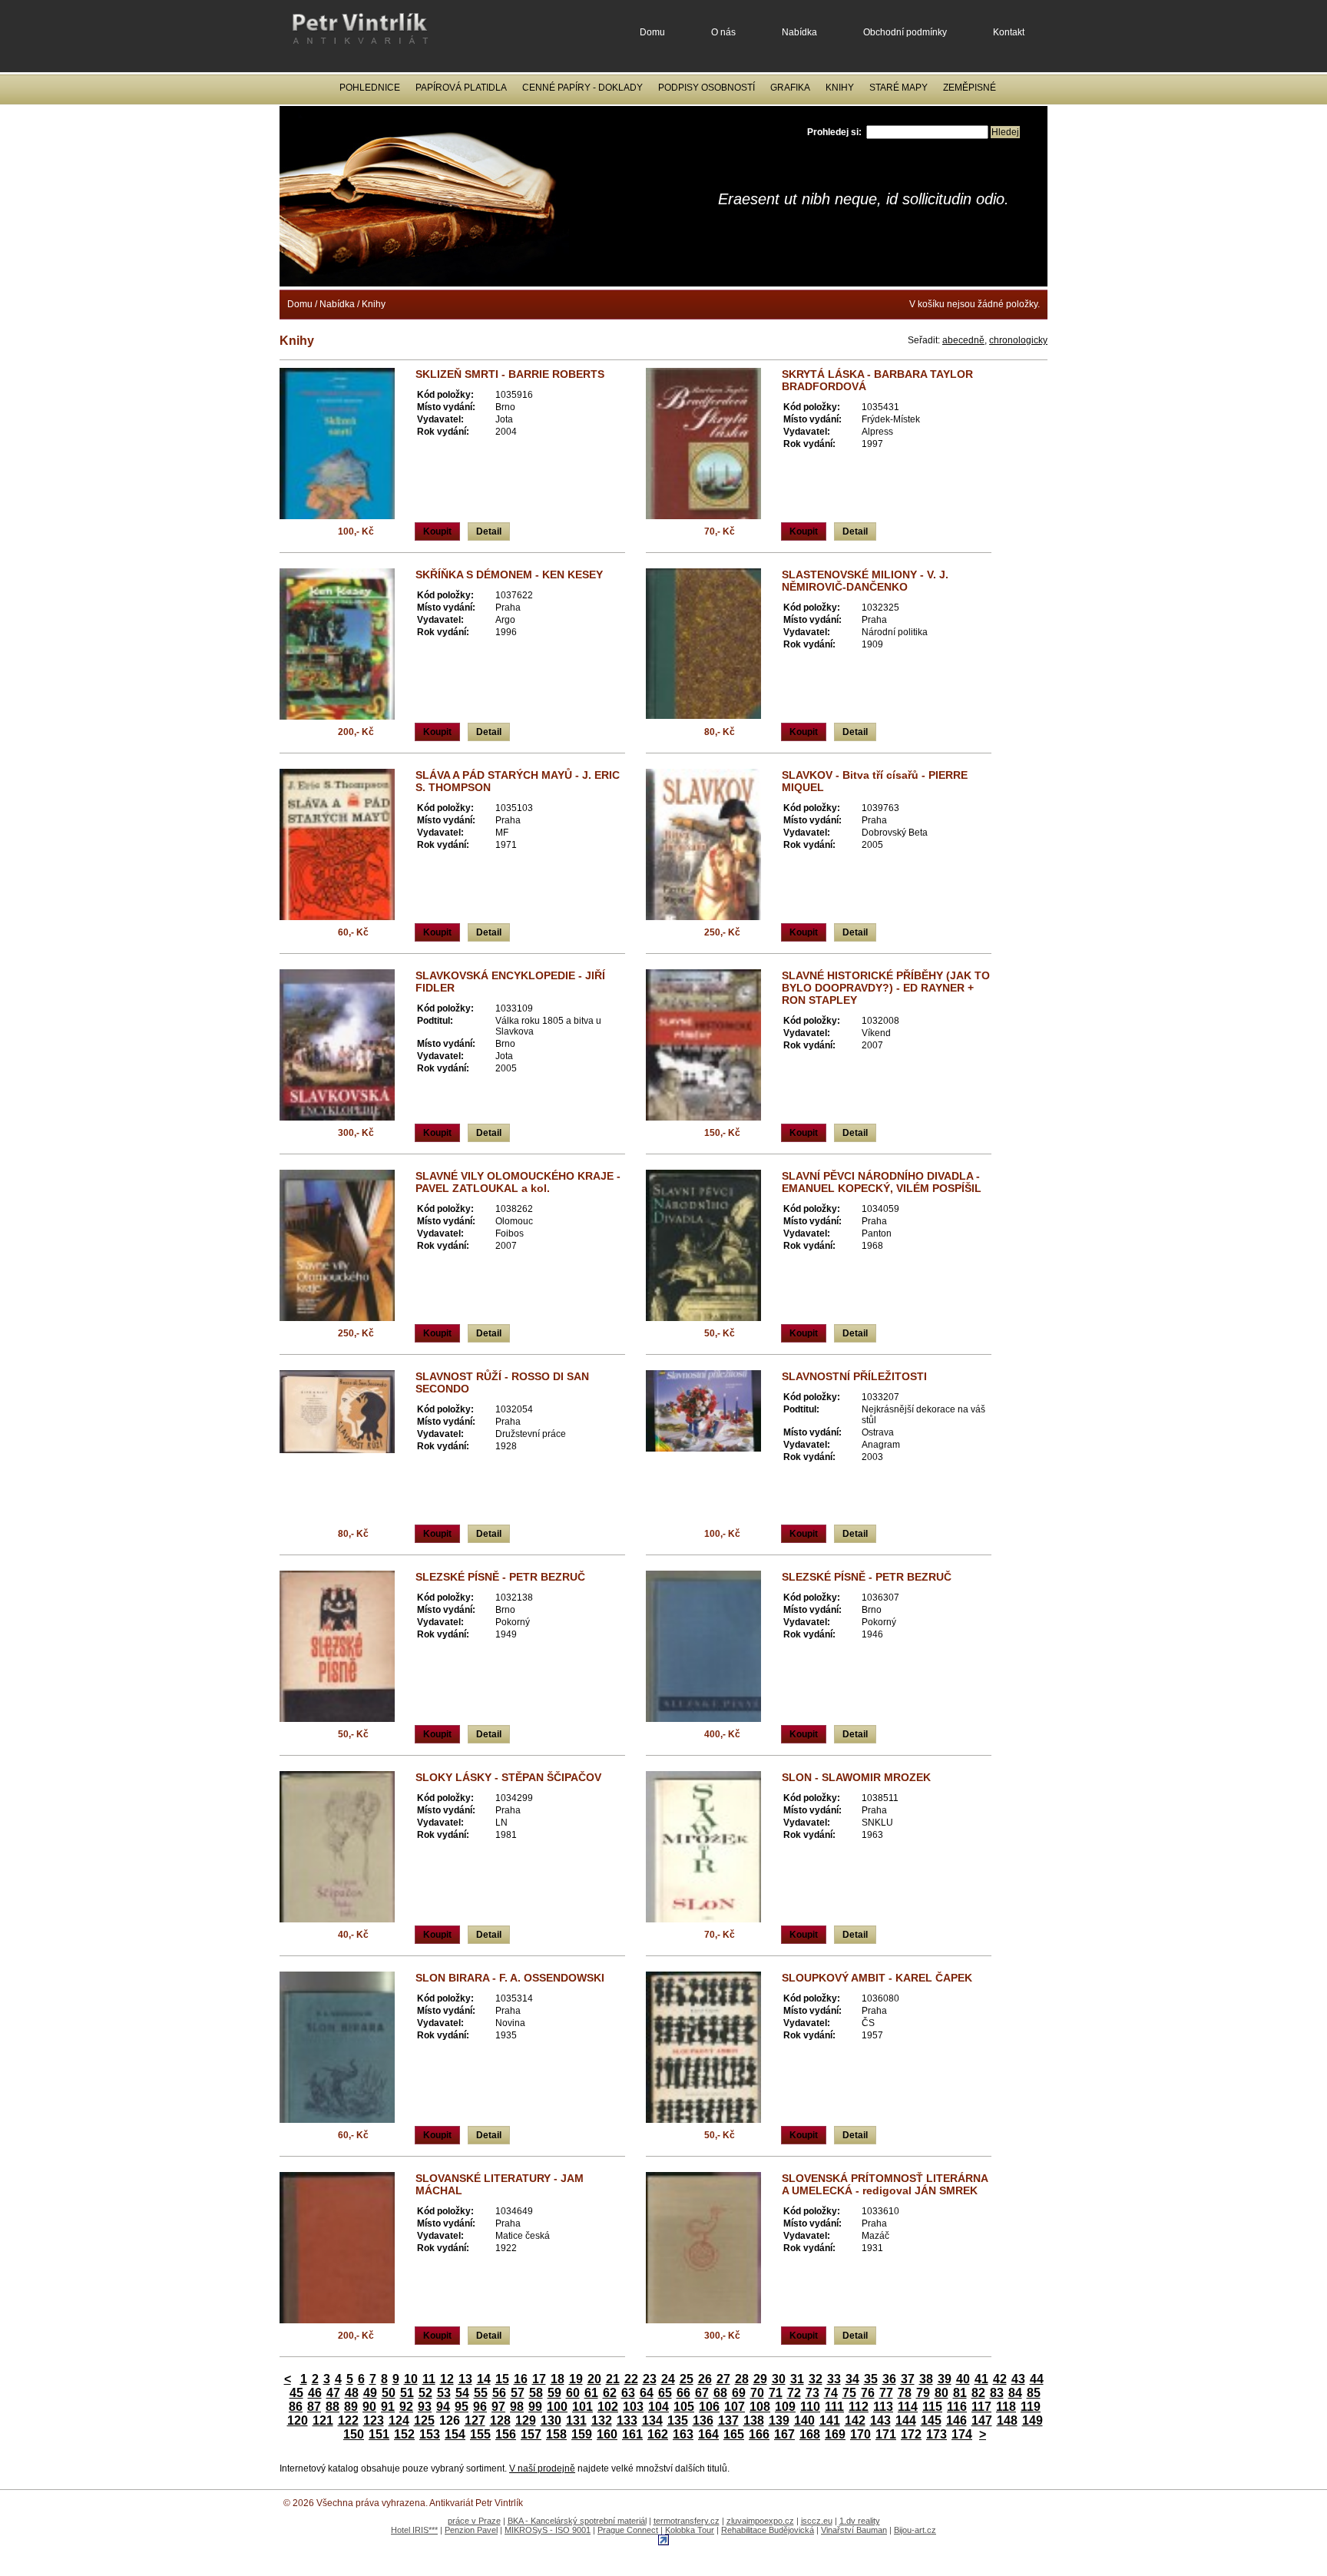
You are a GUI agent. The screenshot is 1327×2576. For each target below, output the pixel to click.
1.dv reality (860, 2521)
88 (333, 2407)
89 (351, 2407)
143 (880, 2420)
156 (506, 2434)
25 (687, 2379)
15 (502, 2379)
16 (521, 2379)
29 (760, 2379)
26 (705, 2379)
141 (830, 2420)
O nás (723, 32)
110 (810, 2407)
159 (582, 2434)
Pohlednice (370, 88)
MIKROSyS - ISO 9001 (548, 2530)
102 (608, 2407)
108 (760, 2407)
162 (658, 2434)
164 (708, 2434)
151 (379, 2434)
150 (354, 2434)
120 (298, 2420)
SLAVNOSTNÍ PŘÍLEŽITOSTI (854, 1376)
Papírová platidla (461, 88)
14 (484, 2379)
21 (613, 2379)
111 (834, 2407)
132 (602, 2420)
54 (462, 2393)
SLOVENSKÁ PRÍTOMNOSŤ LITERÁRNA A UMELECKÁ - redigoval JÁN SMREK (885, 2184)
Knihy (840, 88)
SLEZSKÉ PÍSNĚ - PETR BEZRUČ (500, 1577)
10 (411, 2379)
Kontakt (1009, 32)
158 (556, 2434)
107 (735, 2407)
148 (1007, 2420)
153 (430, 2434)
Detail (489, 531)
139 (779, 2420)
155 (480, 2434)
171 (886, 2434)
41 (981, 2379)
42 (1000, 2379)
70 (757, 2393)
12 (447, 2379)
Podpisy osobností (707, 88)
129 (526, 2420)
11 (429, 2379)
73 (812, 2393)
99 (535, 2407)
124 (399, 2420)
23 (650, 2379)
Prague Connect (628, 2530)
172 (911, 2434)
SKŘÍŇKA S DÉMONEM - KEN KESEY (509, 574)
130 (551, 2420)
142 (855, 2420)
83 (997, 2393)
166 (759, 2434)
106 (709, 2407)
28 (742, 2379)
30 (779, 2379)
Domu (652, 32)
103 (633, 2407)
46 (315, 2393)
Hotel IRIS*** (414, 2530)
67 (702, 2393)
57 (518, 2393)
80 (941, 2393)
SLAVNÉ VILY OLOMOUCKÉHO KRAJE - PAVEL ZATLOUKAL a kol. (518, 1182)
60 (573, 2393)
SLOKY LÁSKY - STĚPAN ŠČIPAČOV (508, 1777)
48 (352, 2393)
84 (1015, 2393)
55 (481, 2393)
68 (720, 2393)
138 (754, 2420)
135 (678, 2420)
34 (852, 2379)
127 (475, 2420)
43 (1018, 2379)
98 (517, 2407)
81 (960, 2393)
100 (557, 2407)
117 (981, 2407)
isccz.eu (817, 2521)
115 (932, 2407)
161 (632, 2434)
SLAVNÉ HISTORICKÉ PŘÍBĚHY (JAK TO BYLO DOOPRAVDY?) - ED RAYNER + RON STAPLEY (886, 988)
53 (444, 2393)
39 (945, 2379)
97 (498, 2407)
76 (868, 2393)
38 (926, 2379)
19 (576, 2379)
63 (628, 2393)
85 (1034, 2393)
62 (610, 2393)
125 (424, 2420)
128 (500, 2420)
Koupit (437, 531)
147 (982, 2420)
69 (739, 2393)
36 (889, 2379)
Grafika (790, 88)
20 (594, 2379)
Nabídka (799, 32)
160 (607, 2434)
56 (499, 2393)
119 (1031, 2407)
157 (531, 2434)
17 (539, 2379)
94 (443, 2407)
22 (631, 2379)
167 (784, 2434)
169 (835, 2434)
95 (462, 2407)
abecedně (963, 340)
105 (684, 2407)
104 (659, 2407)
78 (905, 2393)
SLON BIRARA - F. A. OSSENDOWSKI (510, 1978)
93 (425, 2407)
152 (404, 2434)
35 (871, 2379)
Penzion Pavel (471, 2530)
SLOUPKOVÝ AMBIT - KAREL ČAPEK (877, 1978)
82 (978, 2393)
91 (388, 2407)
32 (816, 2379)
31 (797, 2379)
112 (859, 2407)
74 (831, 2393)
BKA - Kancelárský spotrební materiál (577, 2521)
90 (369, 2407)
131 (576, 2420)
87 (314, 2407)
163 (683, 2434)
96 (480, 2407)
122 (348, 2420)
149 (1032, 2420)
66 (683, 2393)
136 (703, 2420)
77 (886, 2393)
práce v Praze (474, 2521)
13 (465, 2379)
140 (804, 2420)
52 (425, 2393)
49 (370, 2393)
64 (647, 2393)
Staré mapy (898, 88)
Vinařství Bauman (854, 2530)
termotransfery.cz (687, 2521)
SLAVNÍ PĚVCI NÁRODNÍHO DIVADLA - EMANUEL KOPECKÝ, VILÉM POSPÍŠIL (882, 1182)
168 (810, 2434)
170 (860, 2434)
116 (957, 2407)
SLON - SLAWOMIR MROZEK (856, 1777)
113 (883, 2407)
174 (962, 2434)
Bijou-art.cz (915, 2530)
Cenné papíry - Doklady (582, 88)
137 (728, 2420)
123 (374, 2420)
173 (937, 2434)
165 (734, 2434)
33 (834, 2379)
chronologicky (1018, 340)
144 (906, 2420)
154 (455, 2434)
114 (908, 2407)
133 (627, 2420)
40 (963, 2379)
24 (668, 2379)
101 (582, 2407)
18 (558, 2379)
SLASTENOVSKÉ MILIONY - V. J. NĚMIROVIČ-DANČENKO (865, 581)
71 (776, 2393)
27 (723, 2379)
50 (389, 2393)
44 (1037, 2379)
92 (406, 2407)
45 (296, 2393)
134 (652, 2420)
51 (407, 2393)
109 (785, 2407)
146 (956, 2420)
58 (536, 2393)
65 (665, 2393)
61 (591, 2393)
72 (794, 2393)
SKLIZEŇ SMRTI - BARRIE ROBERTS (510, 374)
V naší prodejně (542, 2468)
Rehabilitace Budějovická (768, 2530)
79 (923, 2393)
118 (1006, 2407)
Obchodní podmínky (905, 32)
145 (931, 2420)
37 (908, 2379)
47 (333, 2393)
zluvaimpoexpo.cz (760, 2521)
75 (849, 2393)
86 (296, 2407)
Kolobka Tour (690, 2530)
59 (554, 2393)
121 (323, 2420)
